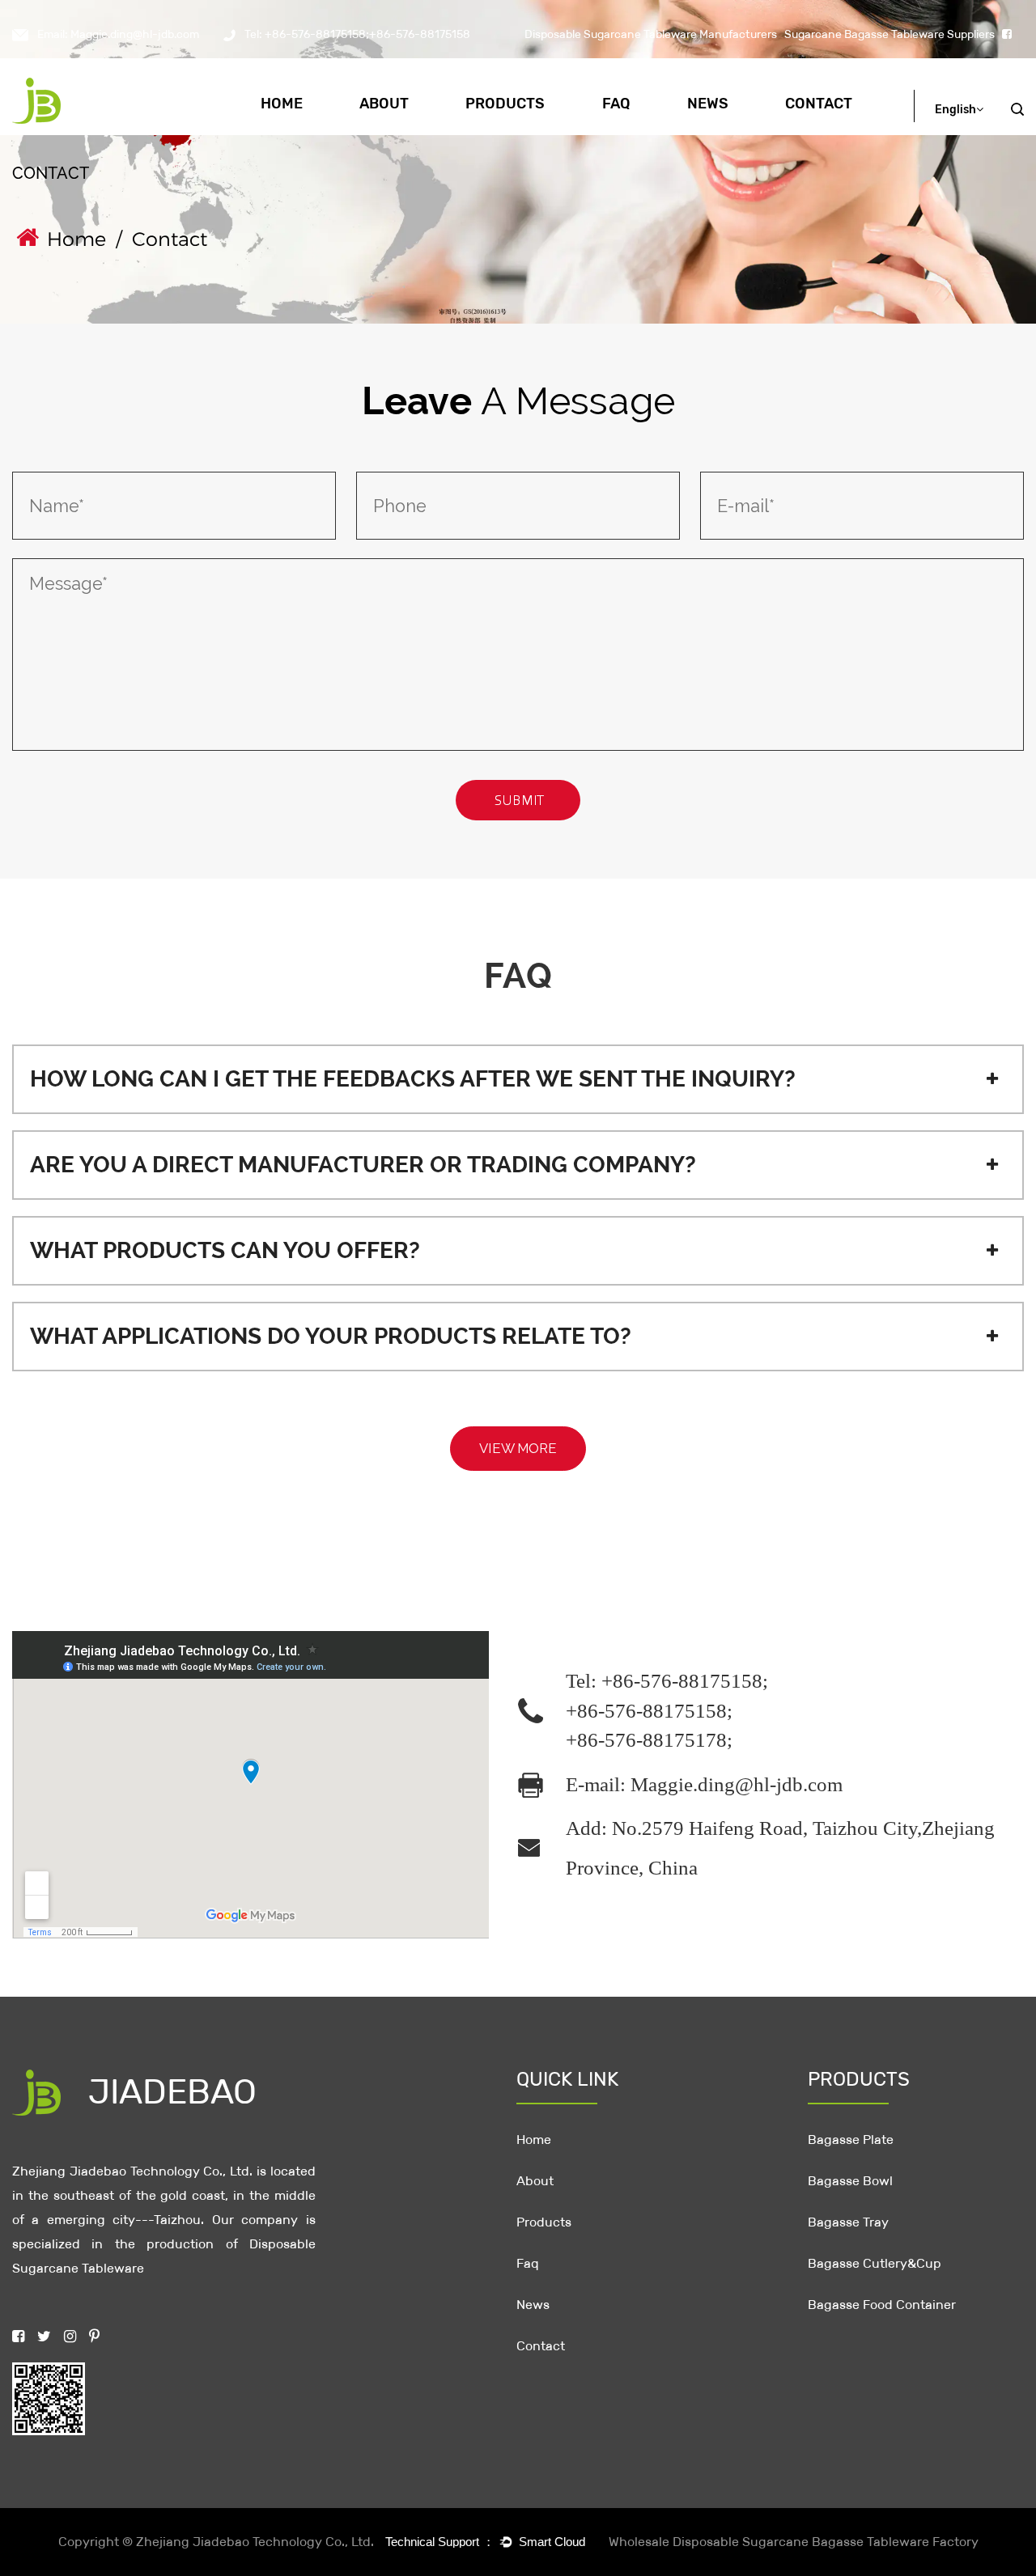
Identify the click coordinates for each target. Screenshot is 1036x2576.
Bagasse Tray (529, 132)
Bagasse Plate (530, 134)
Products (505, 104)
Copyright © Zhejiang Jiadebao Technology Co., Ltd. (216, 2542)
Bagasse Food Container (882, 2305)
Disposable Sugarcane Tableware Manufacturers (651, 34)
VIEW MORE (518, 1448)
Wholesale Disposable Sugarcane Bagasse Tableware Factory (794, 2542)
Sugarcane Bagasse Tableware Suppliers (890, 34)
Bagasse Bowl (527, 130)
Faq (616, 104)
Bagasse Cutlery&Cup (875, 2263)
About (384, 104)
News (708, 104)
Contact (819, 104)
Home (282, 104)
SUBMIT (521, 800)
